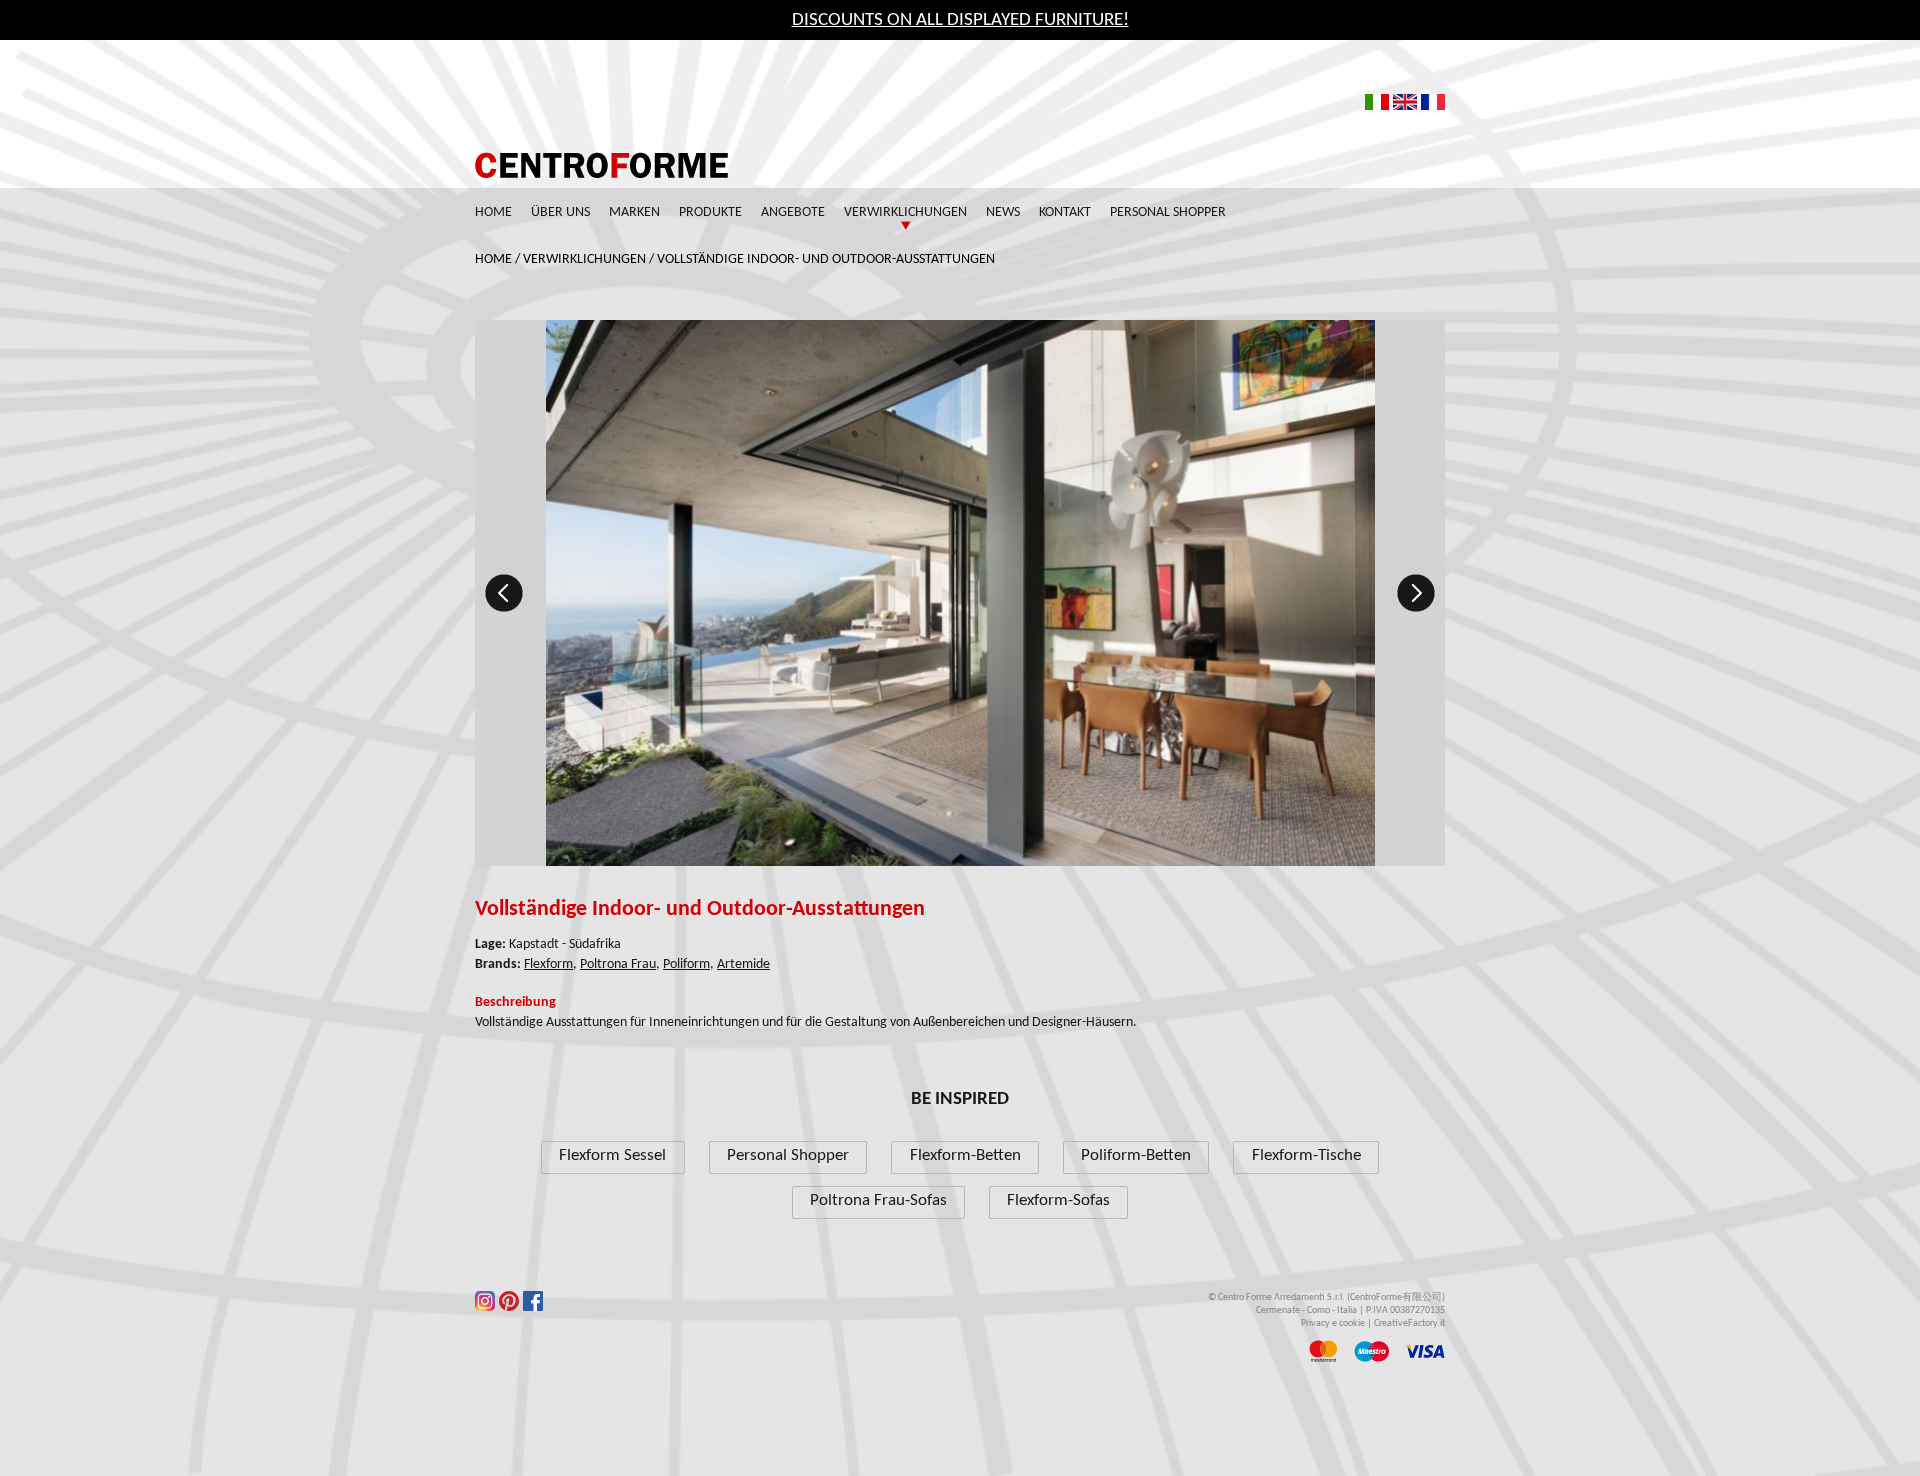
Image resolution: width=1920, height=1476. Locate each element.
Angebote (793, 212)
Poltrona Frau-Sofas (878, 1200)
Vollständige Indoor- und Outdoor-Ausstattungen (826, 259)
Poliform (686, 964)
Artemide (743, 964)
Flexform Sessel (612, 1155)
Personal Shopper (1168, 212)
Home (493, 212)
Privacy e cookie (1333, 1323)
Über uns (560, 212)
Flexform (548, 964)
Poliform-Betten (1136, 1155)
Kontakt (1065, 212)
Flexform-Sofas (1058, 1200)
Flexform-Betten (965, 1155)
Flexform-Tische (1306, 1155)
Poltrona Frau (618, 964)
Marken (634, 212)
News (1003, 212)
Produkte (710, 212)
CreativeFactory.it (1409, 1323)
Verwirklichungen (905, 212)
